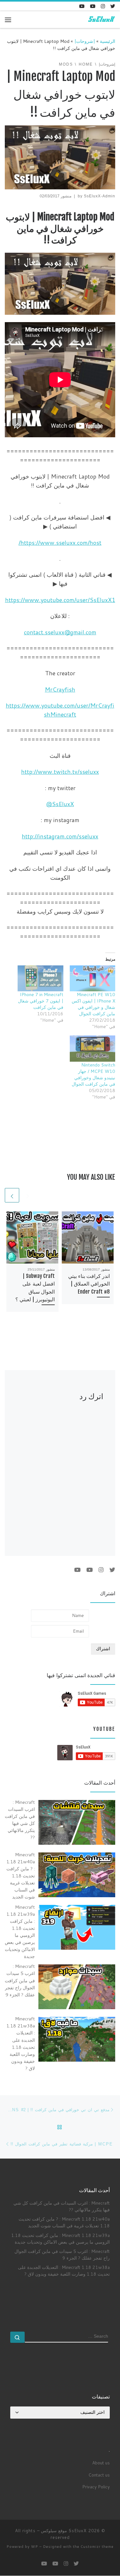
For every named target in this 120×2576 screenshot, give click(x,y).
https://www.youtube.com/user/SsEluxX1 (60, 600)
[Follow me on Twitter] (113, 6)
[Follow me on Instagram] (103, 6)
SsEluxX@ (60, 804)
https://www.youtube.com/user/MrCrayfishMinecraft (60, 710)
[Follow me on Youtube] (93, 6)
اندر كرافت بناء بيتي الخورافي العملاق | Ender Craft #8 (89, 1284)
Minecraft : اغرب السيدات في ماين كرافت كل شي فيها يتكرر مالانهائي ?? (62, 2206)
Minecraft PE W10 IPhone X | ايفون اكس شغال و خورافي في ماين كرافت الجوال (93, 1004)
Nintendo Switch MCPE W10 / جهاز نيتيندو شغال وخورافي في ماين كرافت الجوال (93, 1074)
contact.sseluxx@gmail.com (60, 632)
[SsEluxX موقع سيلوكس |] (101, 19)
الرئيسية (108, 41)
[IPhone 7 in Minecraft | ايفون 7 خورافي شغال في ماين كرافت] (40, 978)
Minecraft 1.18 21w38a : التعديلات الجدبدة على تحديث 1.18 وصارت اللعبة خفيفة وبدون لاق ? (64, 2271)
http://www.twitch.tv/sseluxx (60, 772)
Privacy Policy (96, 2487)
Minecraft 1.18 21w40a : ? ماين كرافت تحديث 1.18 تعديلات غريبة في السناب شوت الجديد (64, 2222)
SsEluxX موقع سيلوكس (64, 2531)
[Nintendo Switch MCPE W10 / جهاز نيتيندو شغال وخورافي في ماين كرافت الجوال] (93, 1048)
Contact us (99, 2475)
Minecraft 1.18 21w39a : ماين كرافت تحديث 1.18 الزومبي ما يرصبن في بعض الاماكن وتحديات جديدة (60, 2239)
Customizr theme (97, 2547)
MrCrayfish (60, 689)
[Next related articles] (12, 1195)
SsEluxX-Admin (100, 196)
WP (35, 2547)
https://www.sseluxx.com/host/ (60, 543)
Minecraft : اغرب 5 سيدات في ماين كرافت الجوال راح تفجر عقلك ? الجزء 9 (62, 2255)
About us (101, 2463)
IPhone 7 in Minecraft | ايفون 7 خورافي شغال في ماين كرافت (41, 1001)
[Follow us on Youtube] (82, 6)
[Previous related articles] (28, 1195)
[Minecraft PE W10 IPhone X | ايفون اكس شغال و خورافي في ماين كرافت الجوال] (93, 978)
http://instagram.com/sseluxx (60, 836)
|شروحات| (85, 41)
